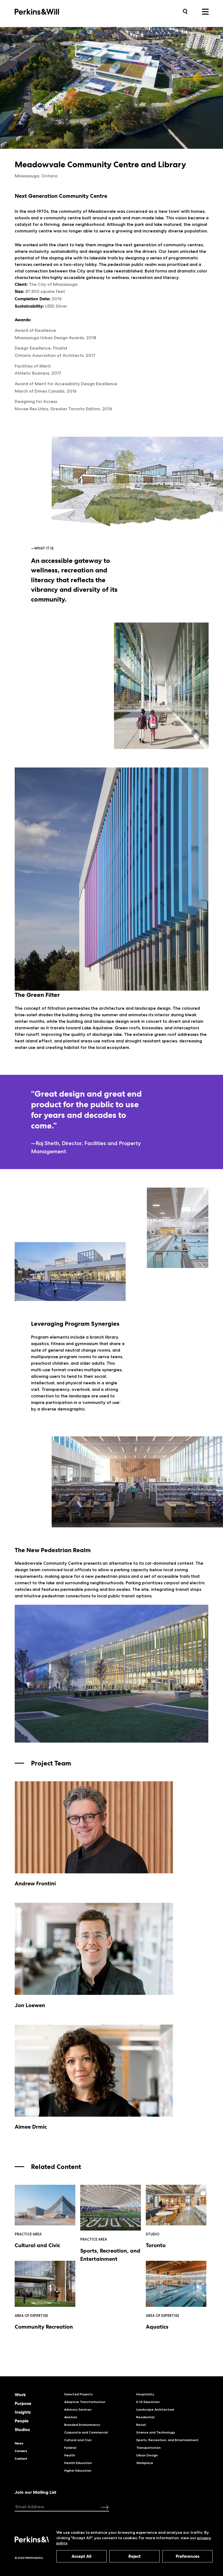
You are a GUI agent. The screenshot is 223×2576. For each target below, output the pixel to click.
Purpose (23, 2404)
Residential (145, 2417)
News (19, 2443)
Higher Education (78, 2470)
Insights (23, 2412)
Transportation (148, 2448)
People (22, 2421)
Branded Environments (82, 2425)
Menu (205, 12)
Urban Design (147, 2455)
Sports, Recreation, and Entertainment (167, 2440)
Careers (21, 2451)
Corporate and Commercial (86, 2432)
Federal (70, 2448)
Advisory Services (78, 2409)
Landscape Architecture (155, 2409)
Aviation (71, 2417)
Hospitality (145, 2394)
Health (70, 2455)
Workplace (145, 2463)
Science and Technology (156, 2432)
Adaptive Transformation (85, 2402)
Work (20, 2395)
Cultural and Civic (78, 2440)
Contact (21, 2459)
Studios (22, 2430)
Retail (141, 2425)
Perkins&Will (45, 11)
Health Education (78, 2463)
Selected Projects (78, 2394)
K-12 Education (148, 2402)
